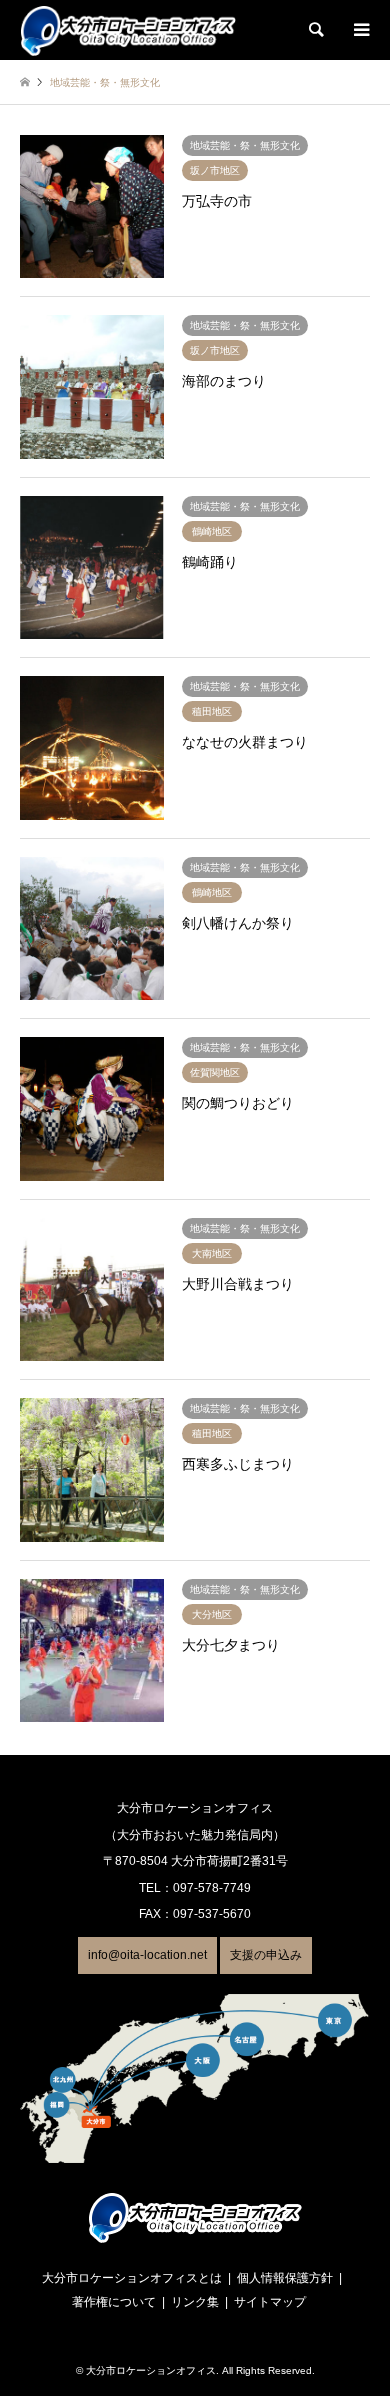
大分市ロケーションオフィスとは (132, 2278)
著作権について (114, 2302)
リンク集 (195, 2302)
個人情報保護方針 (285, 2278)
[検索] (315, 30)
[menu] (360, 30)
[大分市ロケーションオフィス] (128, 30)
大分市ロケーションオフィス (151, 2370)
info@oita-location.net (147, 1955)
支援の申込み (266, 1955)
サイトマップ (270, 2302)
